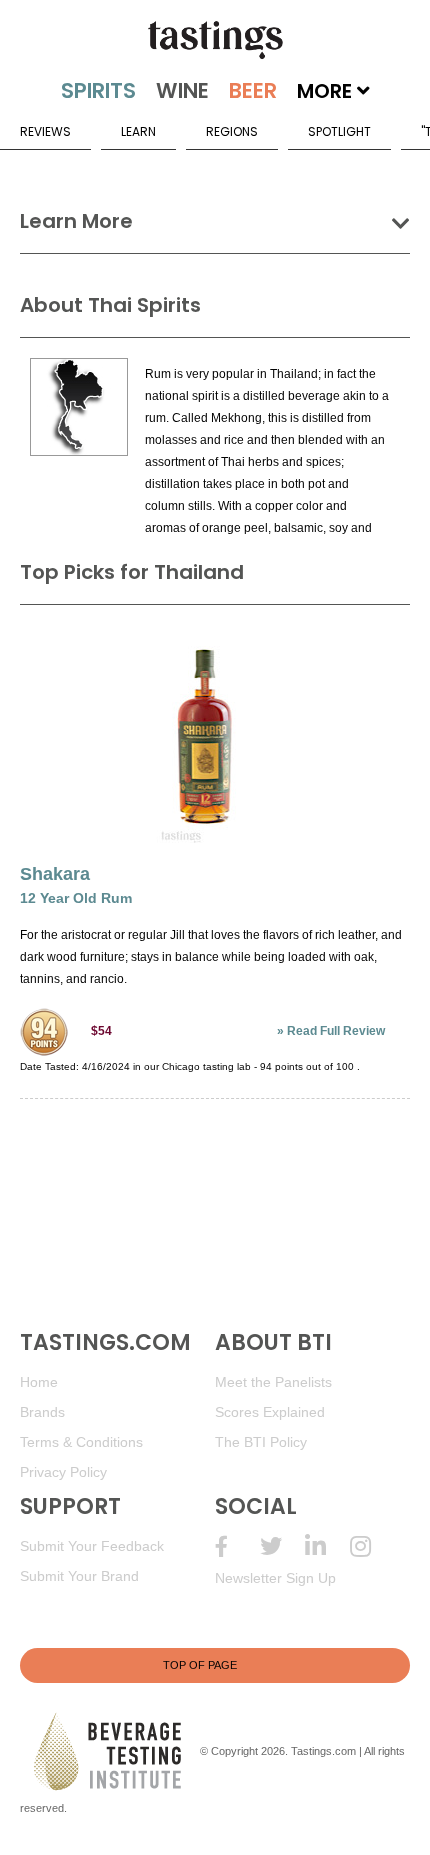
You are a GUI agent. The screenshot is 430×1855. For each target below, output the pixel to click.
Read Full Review (336, 1031)
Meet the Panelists (273, 1382)
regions (232, 131)
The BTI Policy (261, 1442)
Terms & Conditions (81, 1442)
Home (39, 1382)
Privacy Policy (63, 1472)
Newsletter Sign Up (275, 1578)
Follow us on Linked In (327, 1546)
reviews (45, 131)
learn (138, 131)
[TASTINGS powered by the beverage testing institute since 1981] (215, 40)
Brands (42, 1412)
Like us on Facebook (237, 1546)
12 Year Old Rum (76, 898)
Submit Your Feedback (92, 1546)
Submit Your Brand (79, 1576)
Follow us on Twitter (282, 1546)
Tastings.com (323, 1751)
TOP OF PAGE (200, 1665)
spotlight (339, 131)
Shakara (55, 874)
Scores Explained (270, 1412)
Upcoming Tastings (372, 1546)
